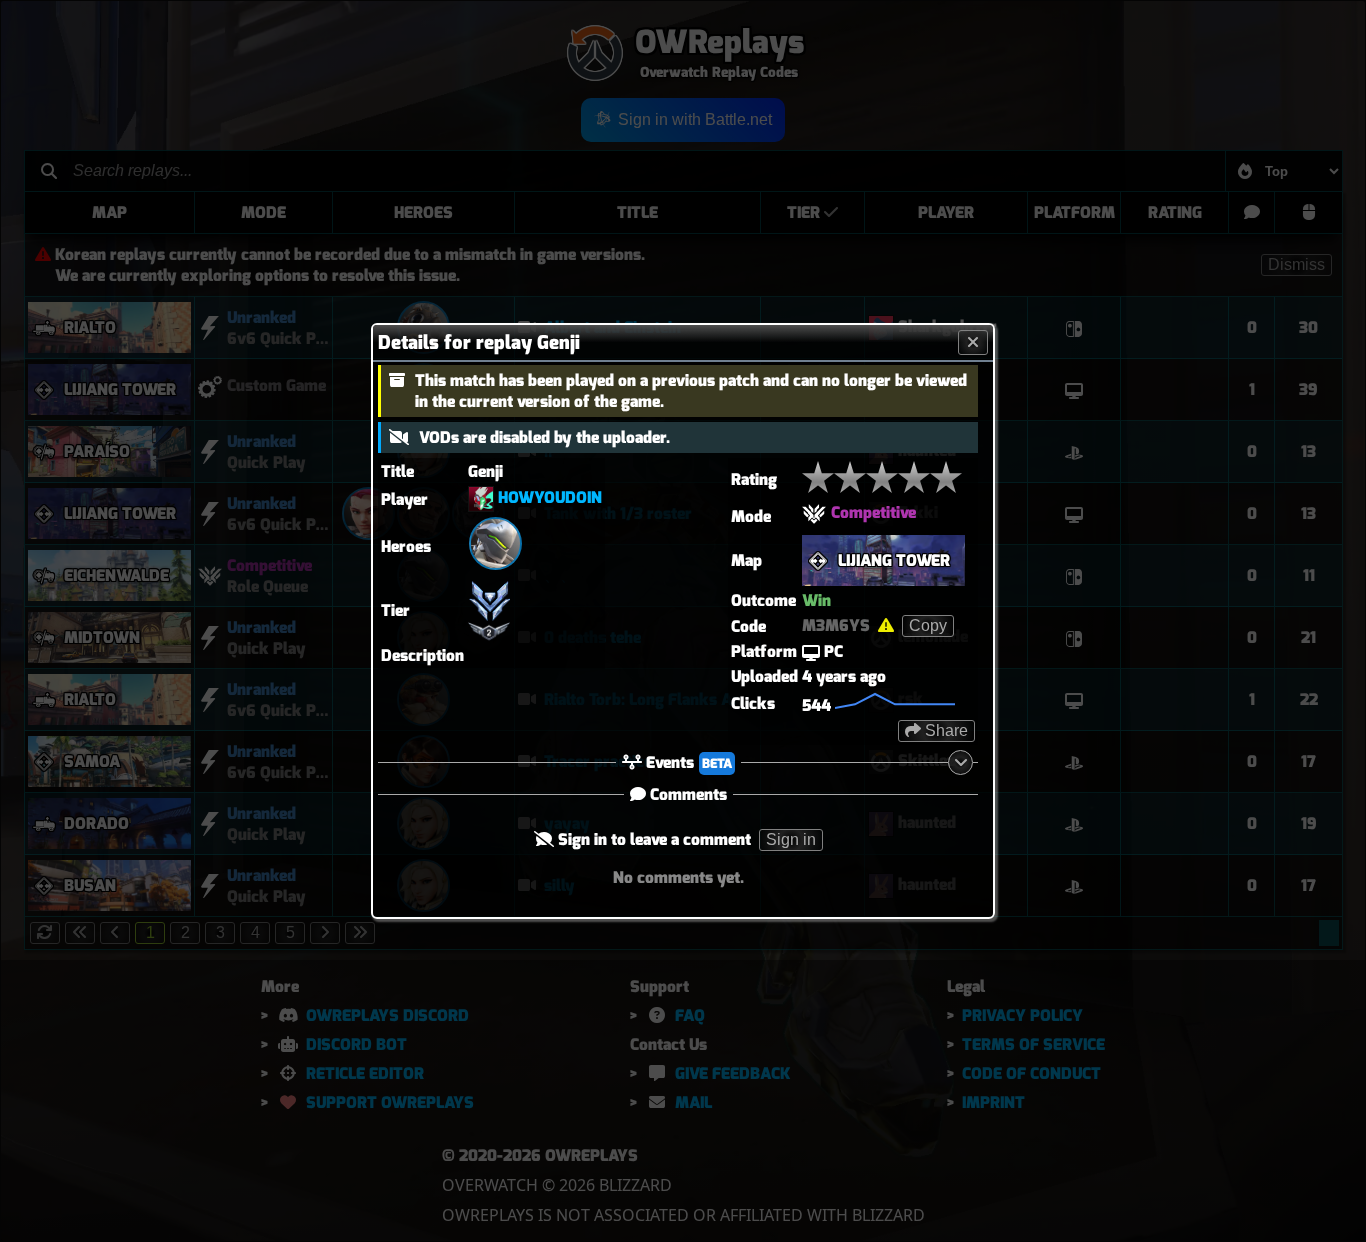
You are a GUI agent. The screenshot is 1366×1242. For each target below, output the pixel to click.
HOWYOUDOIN (550, 497)
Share (944, 730)
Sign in (791, 839)
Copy (928, 625)
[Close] (973, 342)
